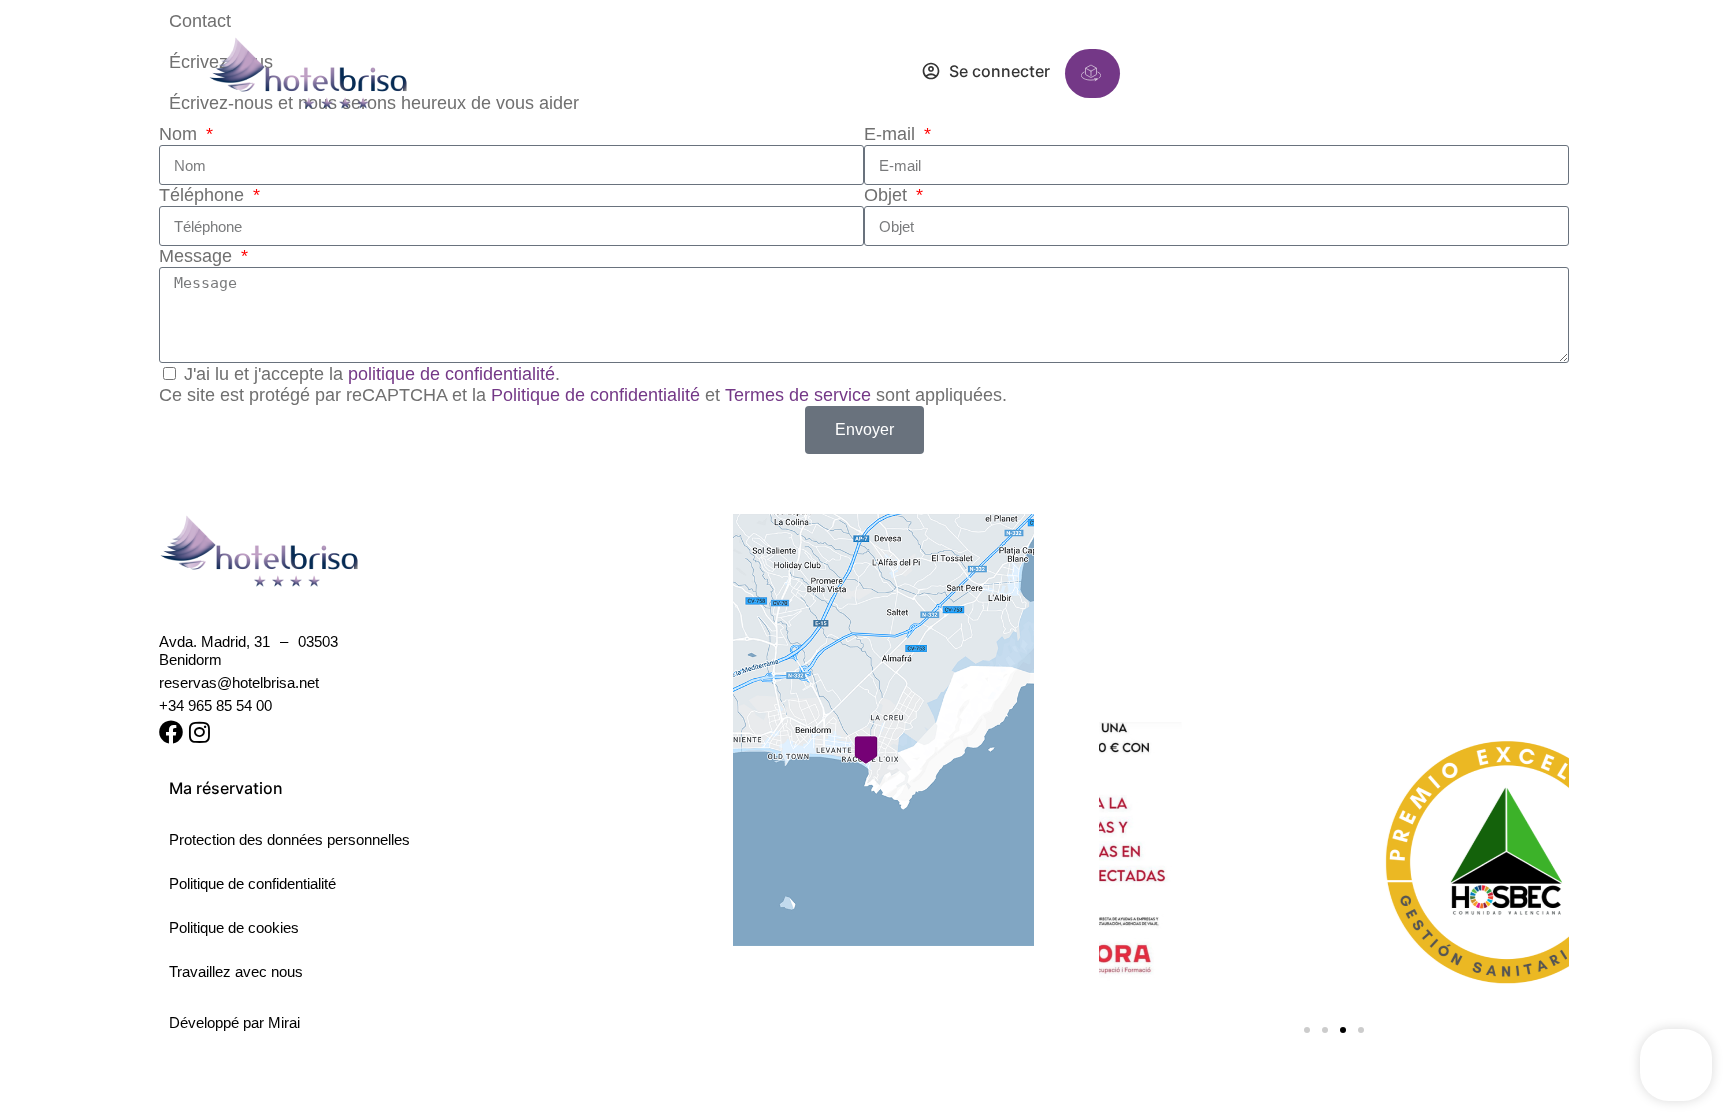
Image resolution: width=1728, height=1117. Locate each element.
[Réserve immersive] (1091, 73)
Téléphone (204, 195)
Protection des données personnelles (289, 839)
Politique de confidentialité (595, 395)
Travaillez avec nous (236, 971)
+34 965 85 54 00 (215, 705)
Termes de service (798, 395)
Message (198, 256)
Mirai (284, 1022)
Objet (888, 195)
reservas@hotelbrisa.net (239, 682)
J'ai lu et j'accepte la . (372, 374)
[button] (1318, 72)
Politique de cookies (234, 927)
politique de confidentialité (451, 374)
